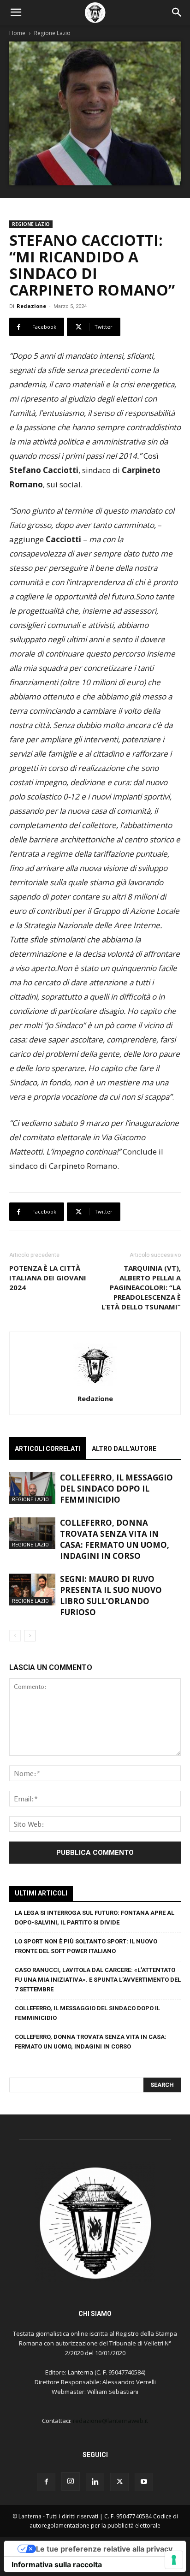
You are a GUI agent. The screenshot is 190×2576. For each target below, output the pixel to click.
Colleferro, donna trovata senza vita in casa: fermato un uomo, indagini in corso (115, 1539)
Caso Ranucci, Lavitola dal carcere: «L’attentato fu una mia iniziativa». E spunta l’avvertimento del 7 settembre (98, 1980)
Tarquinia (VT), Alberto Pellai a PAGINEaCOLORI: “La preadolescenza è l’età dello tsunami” (141, 1287)
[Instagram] (71, 2481)
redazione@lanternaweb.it (110, 2421)
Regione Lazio (52, 33)
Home (17, 33)
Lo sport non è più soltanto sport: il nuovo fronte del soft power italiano (86, 1946)
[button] (16, 12)
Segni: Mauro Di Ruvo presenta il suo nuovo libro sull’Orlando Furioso (111, 1596)
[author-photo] (95, 1386)
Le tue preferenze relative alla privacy (104, 2549)
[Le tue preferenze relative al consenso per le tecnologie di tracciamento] (174, 2560)
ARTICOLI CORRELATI (48, 1449)
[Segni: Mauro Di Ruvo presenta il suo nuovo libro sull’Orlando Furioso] (32, 1590)
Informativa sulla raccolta (57, 2564)
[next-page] (30, 1636)
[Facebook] (46, 2482)
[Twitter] (119, 2482)
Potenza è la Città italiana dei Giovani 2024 (48, 1278)
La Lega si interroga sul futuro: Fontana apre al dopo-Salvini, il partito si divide (95, 1918)
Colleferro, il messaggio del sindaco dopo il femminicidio (116, 1489)
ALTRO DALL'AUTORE (124, 1449)
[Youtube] (144, 2482)
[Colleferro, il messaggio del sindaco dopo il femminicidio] (32, 1488)
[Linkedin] (95, 2482)
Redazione (31, 306)
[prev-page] (15, 1636)
